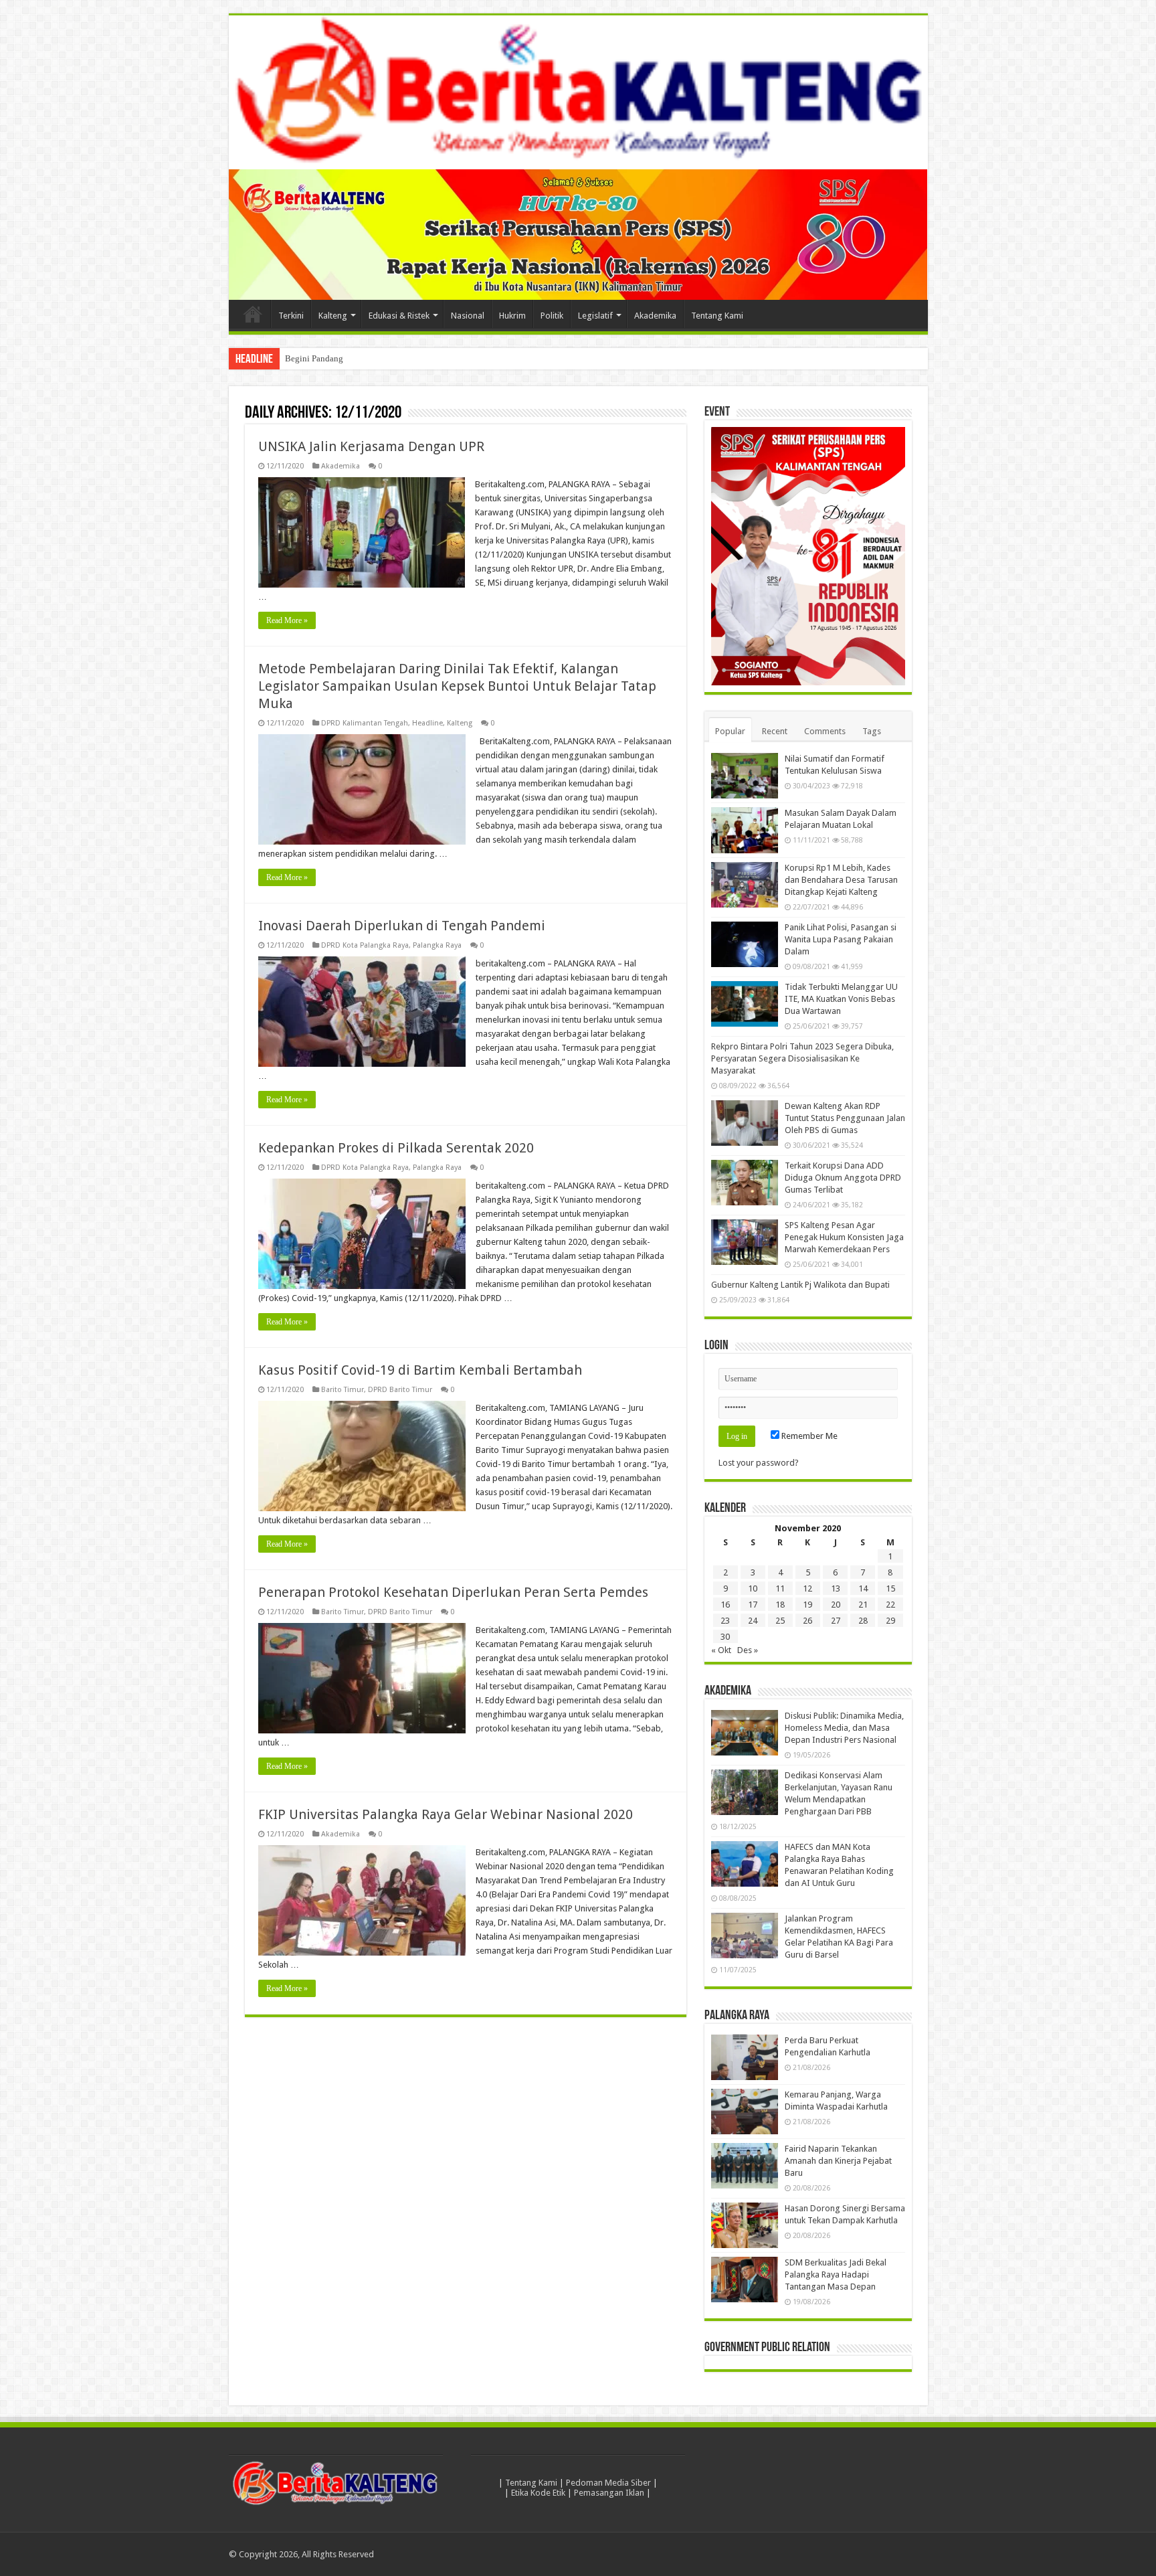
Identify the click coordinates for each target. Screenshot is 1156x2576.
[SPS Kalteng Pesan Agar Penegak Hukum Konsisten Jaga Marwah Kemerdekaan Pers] (745, 1242)
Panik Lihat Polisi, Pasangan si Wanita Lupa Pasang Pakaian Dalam (841, 939)
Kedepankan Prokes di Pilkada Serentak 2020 (396, 1148)
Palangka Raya (437, 945)
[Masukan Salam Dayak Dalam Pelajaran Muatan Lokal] (745, 830)
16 (725, 1605)
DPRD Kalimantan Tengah (365, 723)
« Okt (721, 1650)
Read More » (287, 620)
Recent (775, 731)
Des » (748, 1650)
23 (725, 1621)
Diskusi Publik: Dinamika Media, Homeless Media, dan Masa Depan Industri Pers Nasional (844, 1728)
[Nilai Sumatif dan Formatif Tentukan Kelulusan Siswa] (745, 776)
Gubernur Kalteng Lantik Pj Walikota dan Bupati (800, 1285)
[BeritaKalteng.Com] (578, 92)
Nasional (468, 316)
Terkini (291, 316)
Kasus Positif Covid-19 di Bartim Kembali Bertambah (420, 1370)
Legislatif (595, 316)
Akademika (655, 316)
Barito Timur (343, 1390)
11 (780, 1588)
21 (863, 1605)
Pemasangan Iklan (609, 2493)
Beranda (253, 314)
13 (836, 1588)
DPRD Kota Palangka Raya (365, 945)
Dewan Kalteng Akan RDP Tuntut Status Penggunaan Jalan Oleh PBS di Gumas (845, 1118)
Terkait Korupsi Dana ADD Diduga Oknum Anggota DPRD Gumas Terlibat (843, 1178)
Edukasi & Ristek (399, 316)
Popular (730, 731)
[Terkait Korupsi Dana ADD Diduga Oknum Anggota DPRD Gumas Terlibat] (745, 1183)
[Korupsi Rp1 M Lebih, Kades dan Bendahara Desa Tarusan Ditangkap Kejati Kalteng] (745, 885)
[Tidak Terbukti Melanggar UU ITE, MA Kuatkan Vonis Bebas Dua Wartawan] (745, 1004)
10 (753, 1588)
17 (753, 1605)
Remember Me (808, 1436)
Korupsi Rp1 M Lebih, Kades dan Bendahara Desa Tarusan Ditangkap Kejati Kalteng (841, 880)
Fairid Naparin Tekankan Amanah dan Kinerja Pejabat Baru (838, 2161)
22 (890, 1605)
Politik (552, 316)
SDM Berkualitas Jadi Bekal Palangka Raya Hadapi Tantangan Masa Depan (836, 2274)
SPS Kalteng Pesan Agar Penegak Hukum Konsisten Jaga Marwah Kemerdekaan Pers (844, 1237)
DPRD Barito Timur (400, 1390)
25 (780, 1621)
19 (807, 1605)
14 (863, 1588)
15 (890, 1588)
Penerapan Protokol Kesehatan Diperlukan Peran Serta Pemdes (453, 1592)
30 (725, 1637)
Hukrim (512, 316)
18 (780, 1605)
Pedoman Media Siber (608, 2483)
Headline (427, 723)
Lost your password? (759, 1463)
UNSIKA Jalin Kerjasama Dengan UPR (371, 446)
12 (807, 1588)
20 (836, 1605)
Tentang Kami (717, 316)
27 (836, 1621)
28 (863, 1621)
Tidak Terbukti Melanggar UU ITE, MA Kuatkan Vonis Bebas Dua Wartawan (841, 999)
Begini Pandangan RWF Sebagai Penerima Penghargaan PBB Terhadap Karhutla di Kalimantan (457, 358)
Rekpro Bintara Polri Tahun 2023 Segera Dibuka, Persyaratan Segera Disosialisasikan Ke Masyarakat (802, 1058)
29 (890, 1621)
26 (807, 1621)
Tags (872, 731)
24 (753, 1621)
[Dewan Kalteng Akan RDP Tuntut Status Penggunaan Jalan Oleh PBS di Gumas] (745, 1123)
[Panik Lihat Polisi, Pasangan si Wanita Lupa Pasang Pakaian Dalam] (745, 944)
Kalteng (333, 316)
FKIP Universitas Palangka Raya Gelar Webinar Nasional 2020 (446, 1814)
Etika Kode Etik (538, 2493)
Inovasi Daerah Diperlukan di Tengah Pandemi (402, 926)
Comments (825, 731)
